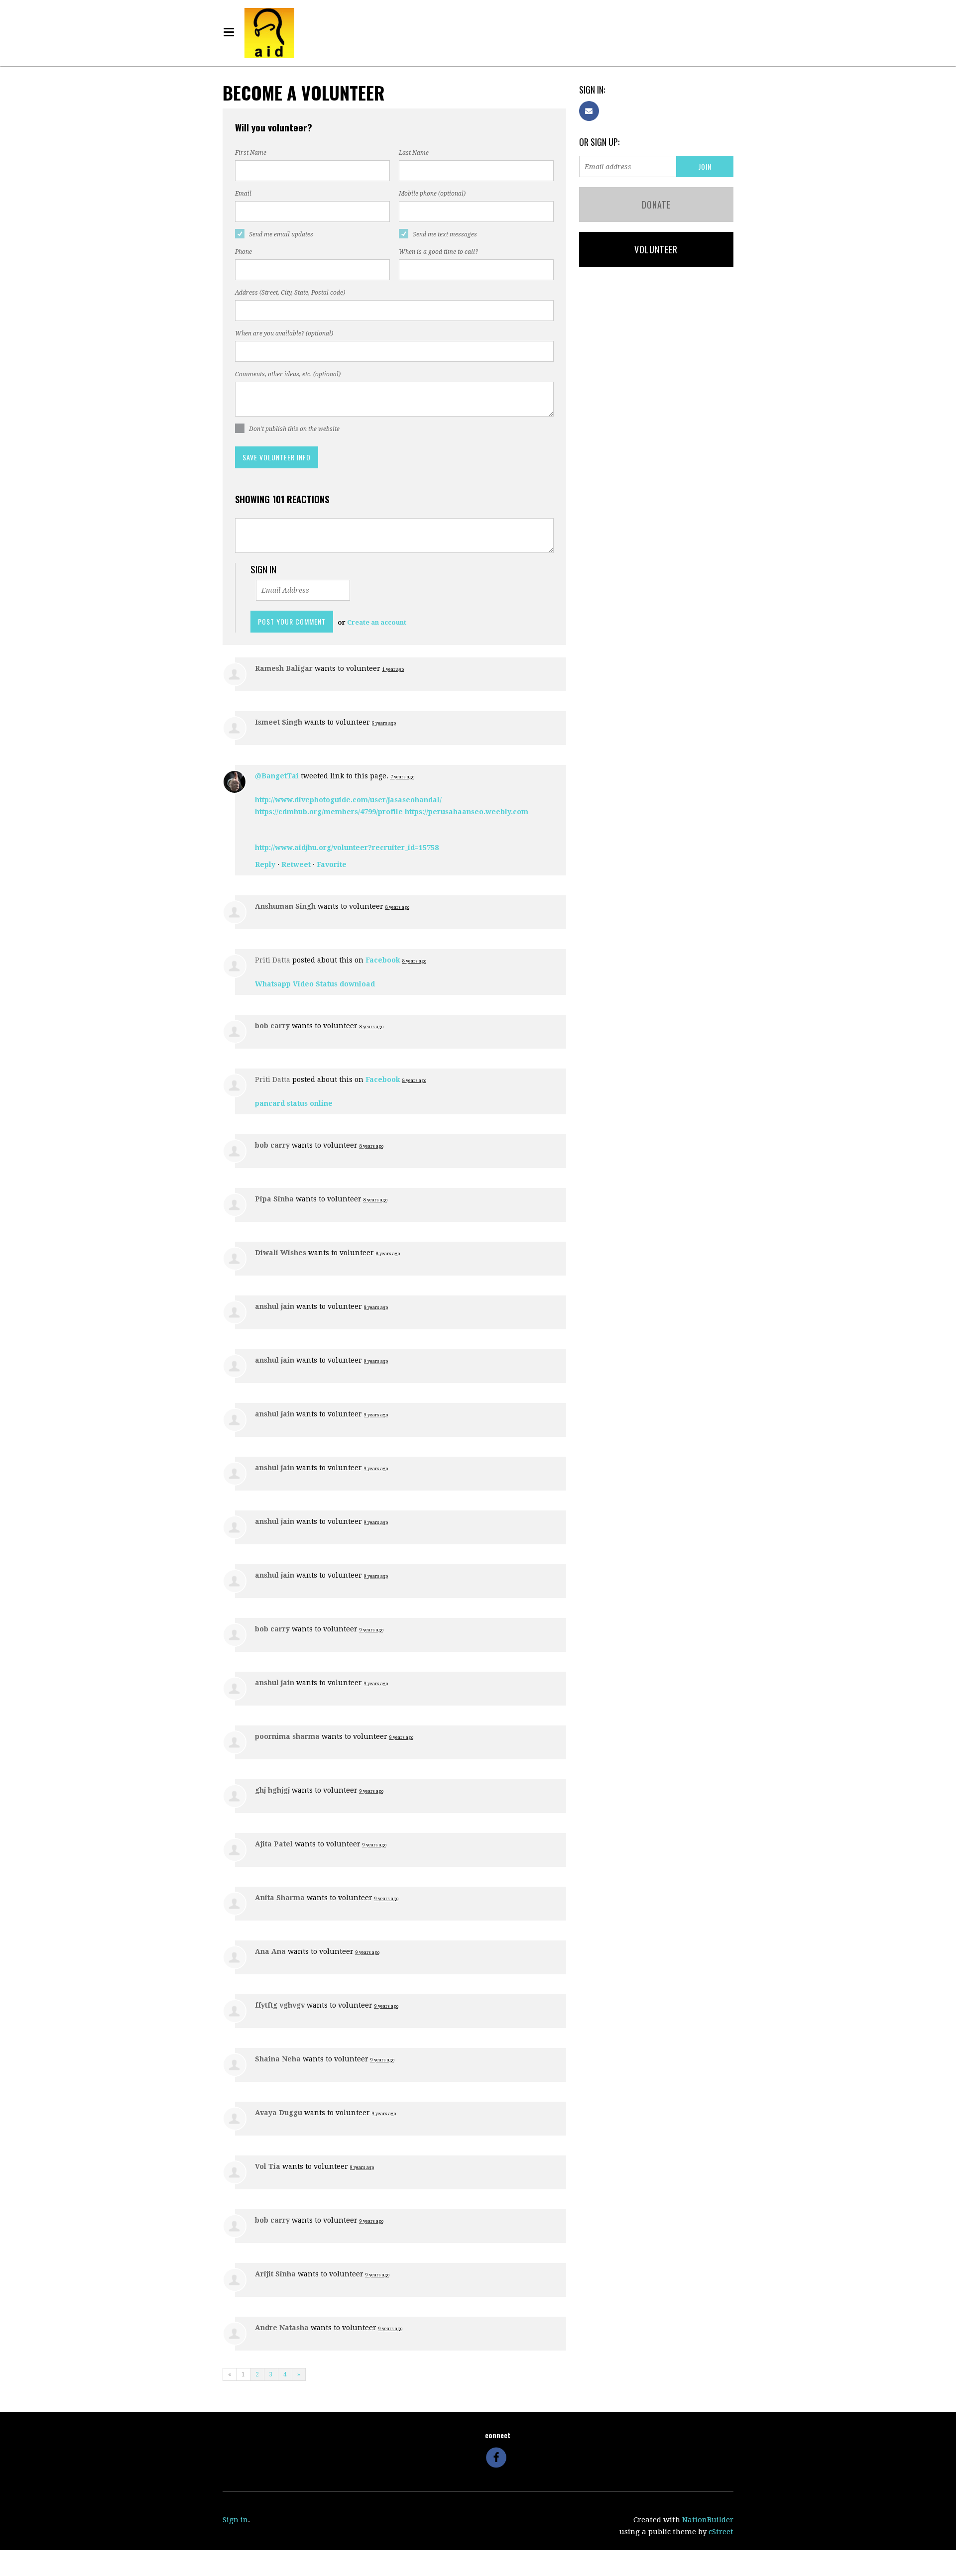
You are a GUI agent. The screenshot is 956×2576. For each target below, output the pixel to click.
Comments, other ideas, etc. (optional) (288, 374)
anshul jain (275, 1306)
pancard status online (294, 1103)
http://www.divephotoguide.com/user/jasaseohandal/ (348, 800)
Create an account (377, 622)
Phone (243, 252)
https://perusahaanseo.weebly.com (467, 812)
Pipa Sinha (274, 1199)
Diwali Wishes (281, 1253)
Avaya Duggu (279, 2113)
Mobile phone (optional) (432, 194)
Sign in (235, 2520)
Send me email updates (281, 234)
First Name (251, 153)
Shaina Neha (278, 2059)
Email (243, 194)
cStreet (721, 2532)
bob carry (272, 1026)
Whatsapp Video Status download (315, 984)
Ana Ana (270, 1951)
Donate (656, 205)
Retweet (296, 864)
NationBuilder (708, 2520)
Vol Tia (268, 2166)
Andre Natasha (282, 2328)
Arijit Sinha (275, 2274)
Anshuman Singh (285, 906)
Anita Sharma (280, 1898)
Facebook (383, 960)
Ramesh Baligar (284, 668)
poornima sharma (287, 1736)
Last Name (414, 153)
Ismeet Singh (279, 722)
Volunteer (656, 249)
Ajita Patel (274, 1844)
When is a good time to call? (438, 252)
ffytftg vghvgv (280, 2005)
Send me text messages (445, 234)
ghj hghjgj (272, 1790)
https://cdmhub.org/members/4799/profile (329, 812)
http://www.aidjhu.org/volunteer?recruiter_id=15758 (347, 848)
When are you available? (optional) (284, 333)
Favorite (332, 864)
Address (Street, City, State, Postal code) (290, 293)
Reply (265, 864)
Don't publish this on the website (294, 429)
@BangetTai (277, 776)
